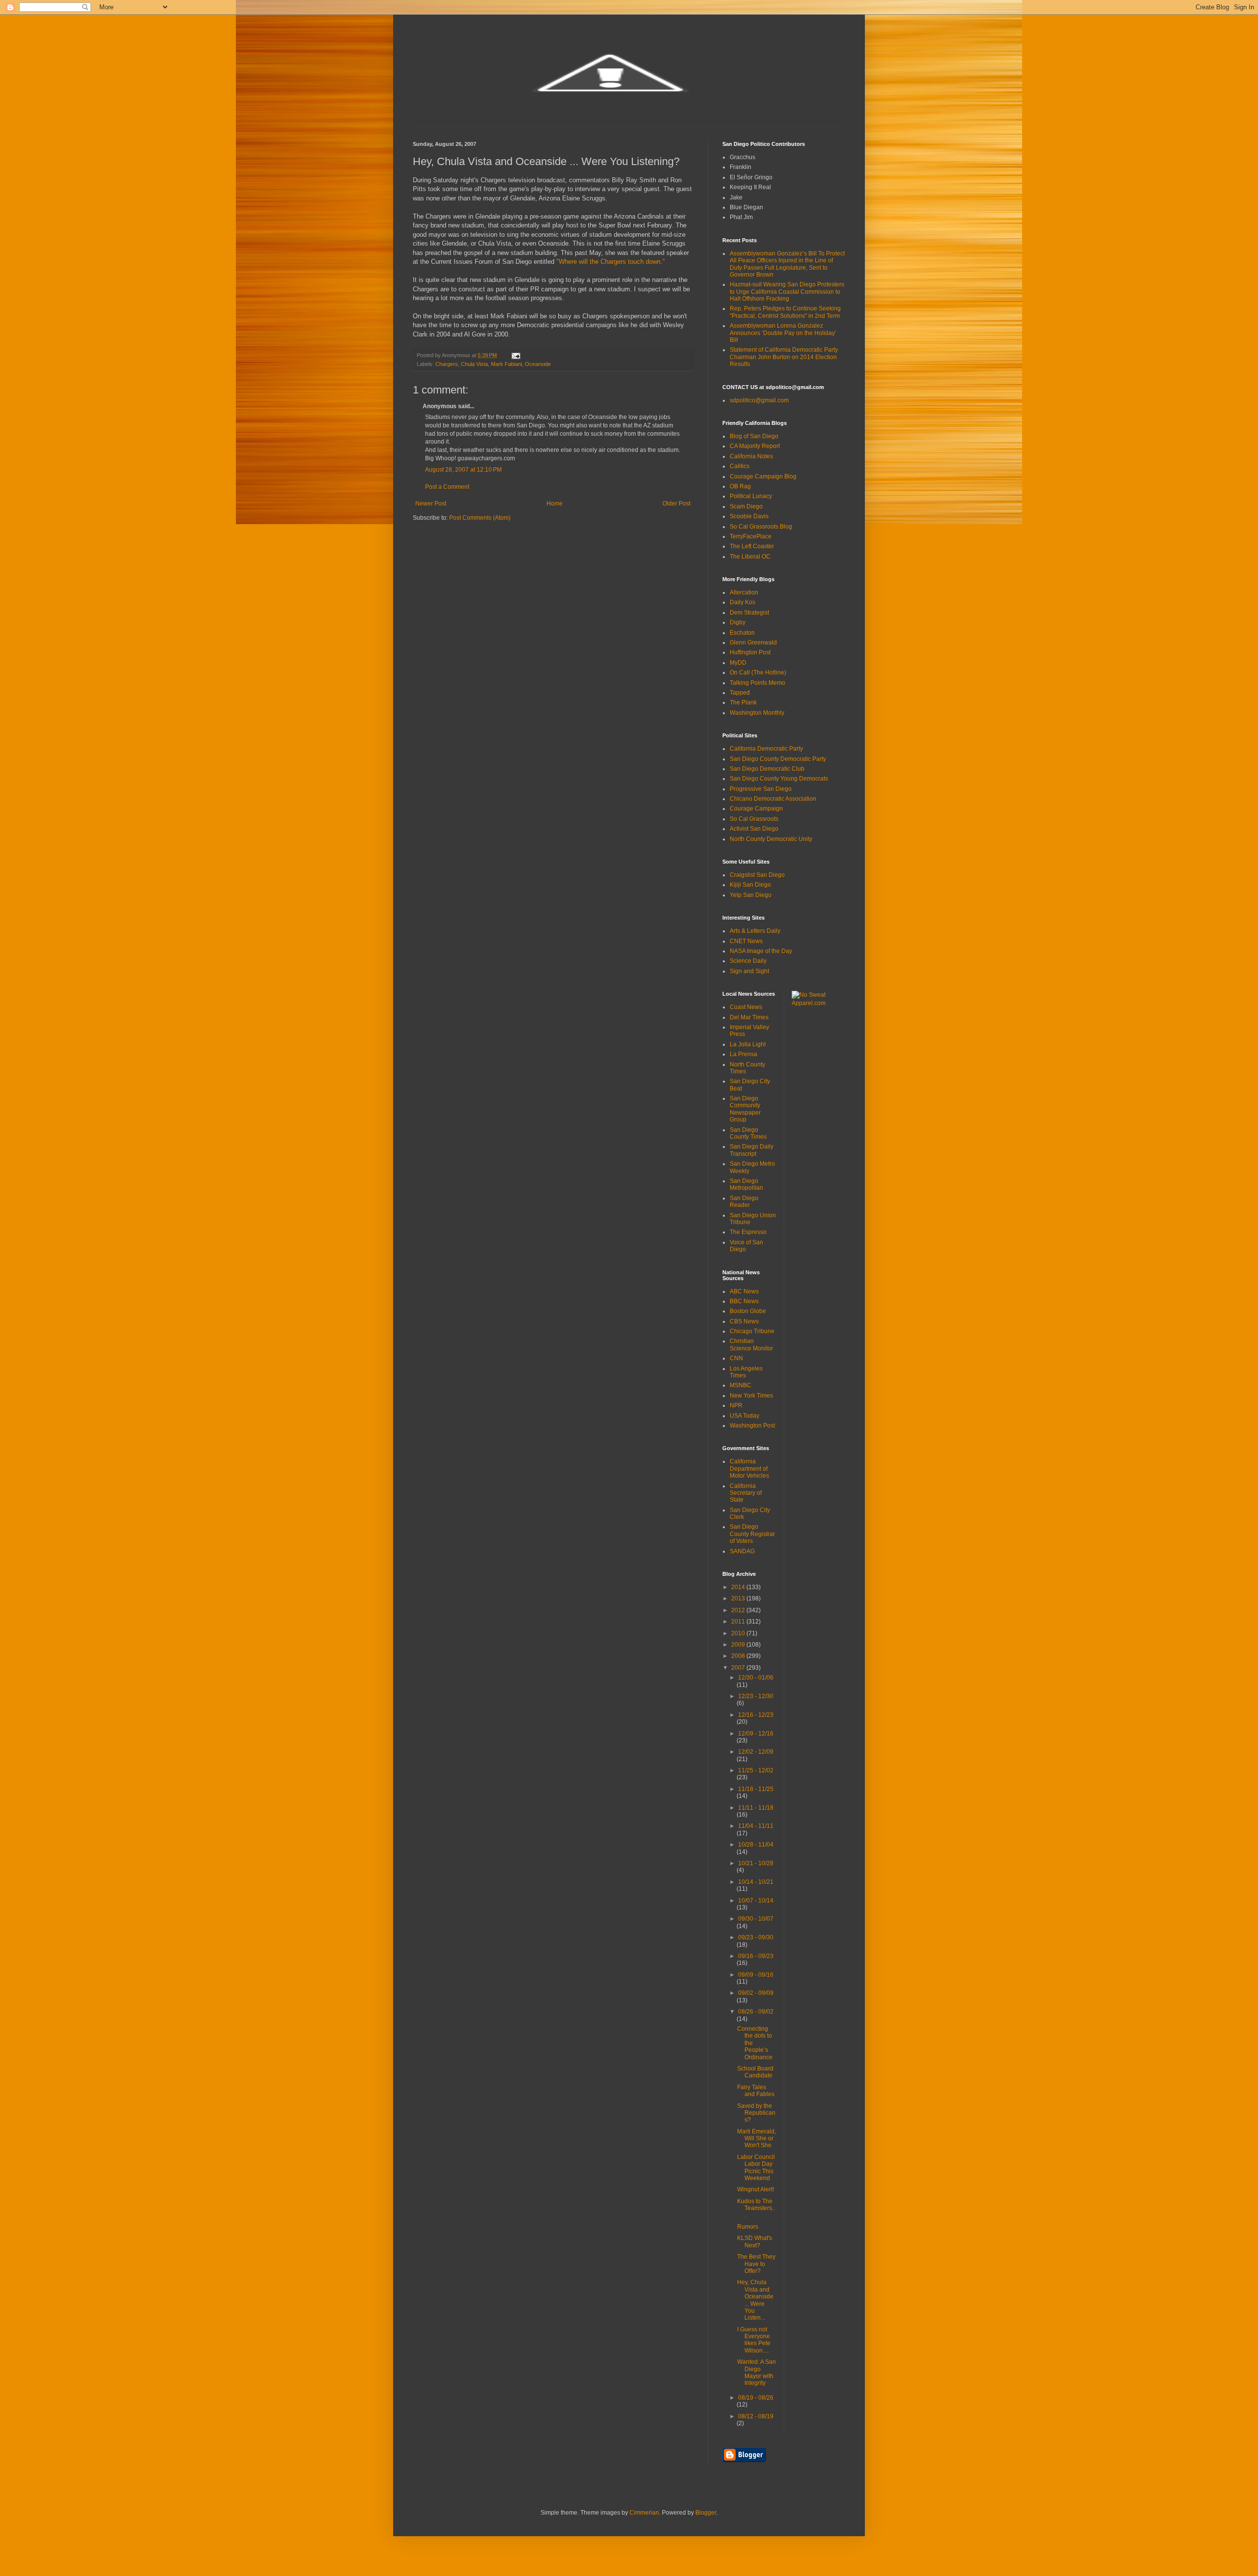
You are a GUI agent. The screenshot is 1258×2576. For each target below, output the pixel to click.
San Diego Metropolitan (746, 1184)
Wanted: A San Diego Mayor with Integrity (757, 2372)
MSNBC (741, 1385)
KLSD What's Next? (755, 2241)
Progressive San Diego (761, 789)
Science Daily (748, 961)
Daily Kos (743, 602)
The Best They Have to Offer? (756, 2264)
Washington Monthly (757, 713)
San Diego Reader (744, 1202)
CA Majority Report (755, 446)
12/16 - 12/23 (756, 1715)
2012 (739, 1610)
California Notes (751, 456)
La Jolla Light (748, 1044)
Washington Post (752, 1426)
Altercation (744, 592)
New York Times (751, 1396)
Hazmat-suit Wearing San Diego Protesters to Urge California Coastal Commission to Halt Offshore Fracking (787, 292)
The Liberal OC (750, 557)
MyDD (738, 663)
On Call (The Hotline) (758, 672)
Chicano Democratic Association (773, 799)
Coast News (746, 1007)
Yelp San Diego (751, 895)
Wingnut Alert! (756, 2189)
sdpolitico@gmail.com (759, 400)
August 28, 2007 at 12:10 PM (463, 470)
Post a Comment (447, 487)
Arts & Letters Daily (755, 931)
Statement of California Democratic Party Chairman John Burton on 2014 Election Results (784, 357)
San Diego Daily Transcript (752, 1150)
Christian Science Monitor (751, 1344)
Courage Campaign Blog (763, 476)
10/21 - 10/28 (756, 1863)
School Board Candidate (755, 2072)
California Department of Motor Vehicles (749, 1469)
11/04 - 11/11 (756, 1826)
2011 (739, 1622)
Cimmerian (644, 2513)
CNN (736, 1358)
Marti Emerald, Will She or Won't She (757, 2139)
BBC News (744, 1301)
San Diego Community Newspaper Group (745, 1109)
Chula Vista (474, 364)
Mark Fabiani (506, 364)
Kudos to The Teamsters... (756, 2208)
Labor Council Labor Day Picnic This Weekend (756, 2168)
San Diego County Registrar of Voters (752, 1534)
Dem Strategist (749, 613)
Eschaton (742, 633)
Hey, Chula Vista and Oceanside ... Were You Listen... (755, 2300)
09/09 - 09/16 (756, 1975)
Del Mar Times (749, 1017)
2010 (739, 1633)
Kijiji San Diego (750, 885)
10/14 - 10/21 (756, 1882)
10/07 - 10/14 (756, 1901)
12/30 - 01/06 (756, 1678)
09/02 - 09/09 (756, 1993)
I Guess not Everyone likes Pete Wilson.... (754, 2340)
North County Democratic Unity (771, 839)
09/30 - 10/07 (756, 1919)
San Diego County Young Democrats (779, 779)
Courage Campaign (756, 809)
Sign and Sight (749, 971)
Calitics (740, 466)
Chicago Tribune (752, 1331)
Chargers (447, 364)
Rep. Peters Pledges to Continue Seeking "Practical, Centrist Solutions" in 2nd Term (785, 312)
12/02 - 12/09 (756, 1752)
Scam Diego (746, 506)
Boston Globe (748, 1311)
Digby (738, 622)
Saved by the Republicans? (756, 2113)
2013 (739, 1598)
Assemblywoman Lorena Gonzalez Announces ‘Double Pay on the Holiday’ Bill (783, 333)
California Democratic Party (766, 749)
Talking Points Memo (758, 683)
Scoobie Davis (749, 516)
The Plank (743, 702)
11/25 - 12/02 (756, 1770)
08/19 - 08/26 (756, 2398)
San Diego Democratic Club (767, 769)
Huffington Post (750, 652)
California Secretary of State (746, 1493)
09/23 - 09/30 (756, 1937)
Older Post (676, 504)
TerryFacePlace (751, 536)
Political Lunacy (751, 496)
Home (555, 504)
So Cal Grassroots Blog (761, 527)
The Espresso (748, 1232)
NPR (736, 1405)
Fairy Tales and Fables (756, 2091)
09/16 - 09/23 (756, 1956)
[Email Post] (515, 355)
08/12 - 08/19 (756, 2416)
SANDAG (742, 1551)
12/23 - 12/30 (756, 1696)
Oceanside (538, 364)
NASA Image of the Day (761, 951)
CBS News (744, 1321)
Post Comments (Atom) (480, 518)
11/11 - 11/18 (756, 1808)
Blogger (706, 2513)
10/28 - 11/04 (756, 1845)
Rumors (748, 2227)
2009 (739, 1645)
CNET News (746, 941)
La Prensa (743, 1054)
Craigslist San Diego (757, 875)
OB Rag (740, 486)
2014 (739, 1587)
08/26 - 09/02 (756, 2012)
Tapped (740, 693)
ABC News (744, 1291)
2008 (739, 1656)
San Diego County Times (748, 1133)
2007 (739, 1668)
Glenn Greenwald (753, 643)
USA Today (744, 1416)
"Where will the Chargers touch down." (611, 262)
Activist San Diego (754, 829)
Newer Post (431, 504)
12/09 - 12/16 (756, 1734)
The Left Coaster (752, 546)
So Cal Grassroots (754, 819)
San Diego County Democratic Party (778, 759)
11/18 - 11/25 (756, 1789)
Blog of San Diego (754, 436)
